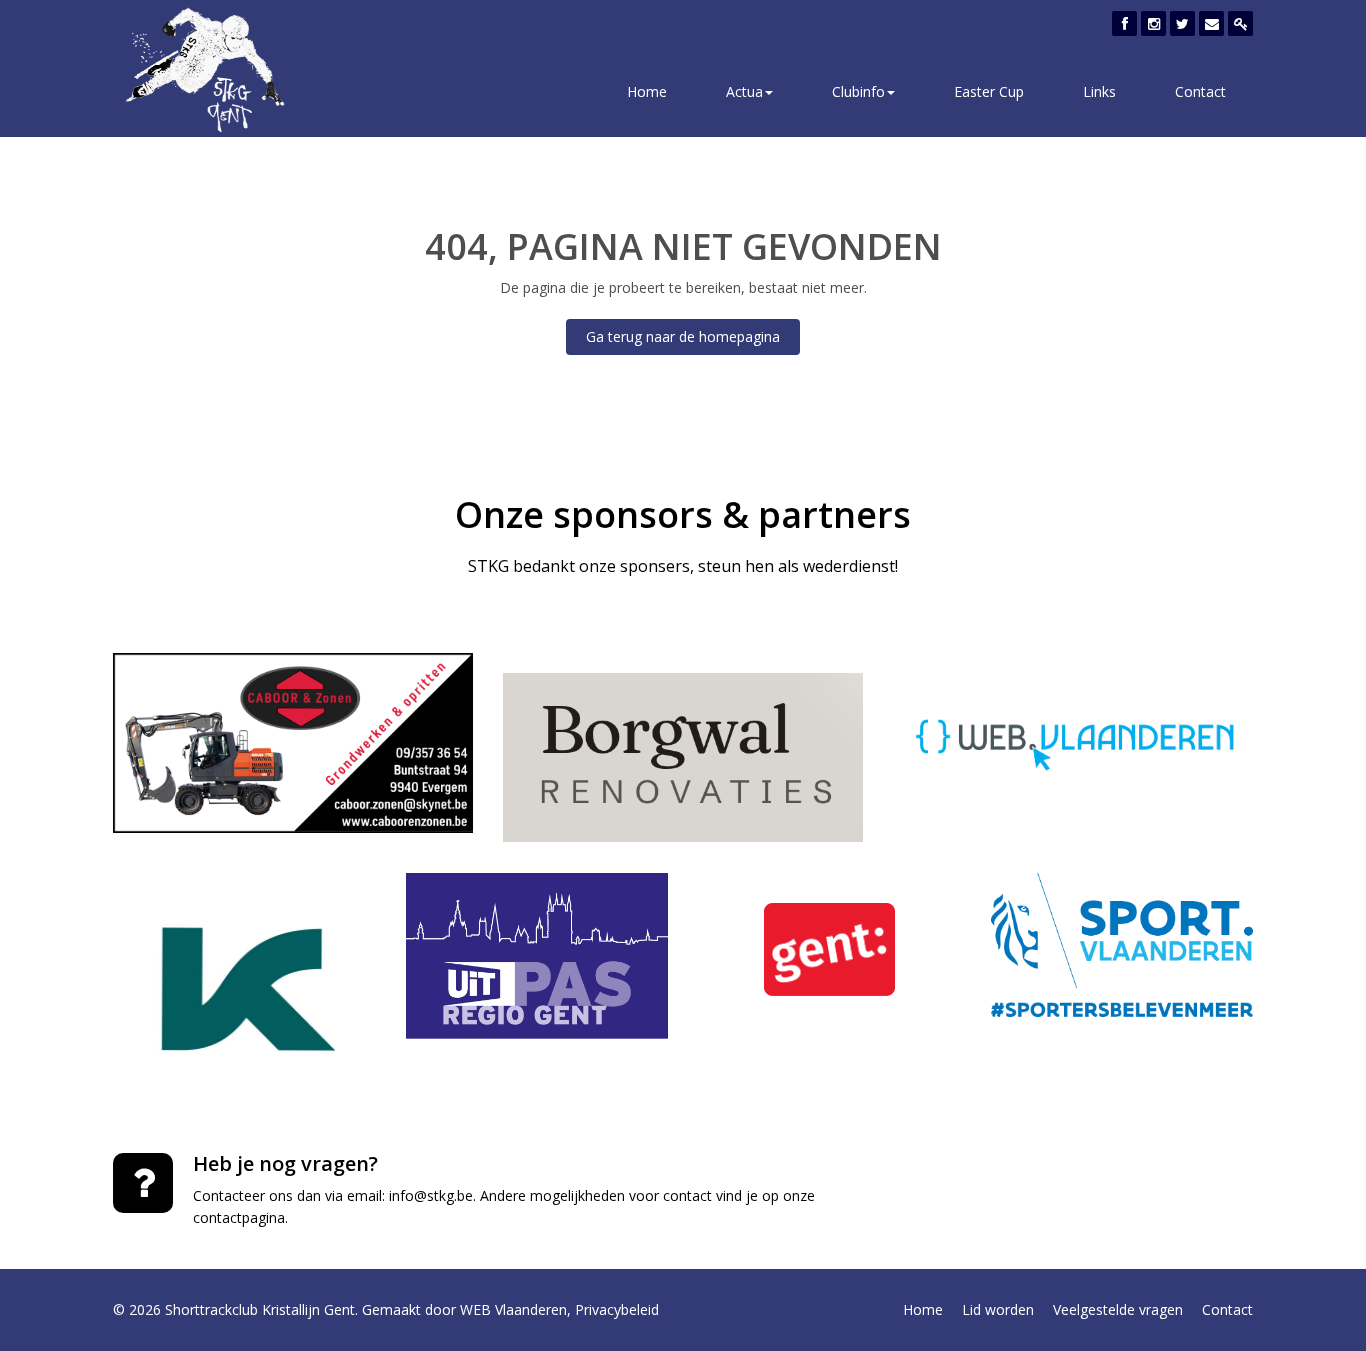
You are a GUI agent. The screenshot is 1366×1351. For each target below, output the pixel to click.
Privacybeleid (617, 1309)
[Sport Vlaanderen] (1122, 945)
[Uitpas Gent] (537, 956)
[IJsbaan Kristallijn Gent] (244, 989)
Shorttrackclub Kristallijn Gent (260, 1309)
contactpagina (239, 1217)
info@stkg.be (431, 1195)
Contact (1200, 91)
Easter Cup (989, 91)
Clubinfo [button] (858, 91)
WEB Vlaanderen (513, 1309)
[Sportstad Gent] (829, 949)
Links (1099, 91)
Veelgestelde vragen (1118, 1309)
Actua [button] (744, 91)
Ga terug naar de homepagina (683, 336)
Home (647, 91)
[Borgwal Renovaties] (683, 757)
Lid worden (998, 1309)
